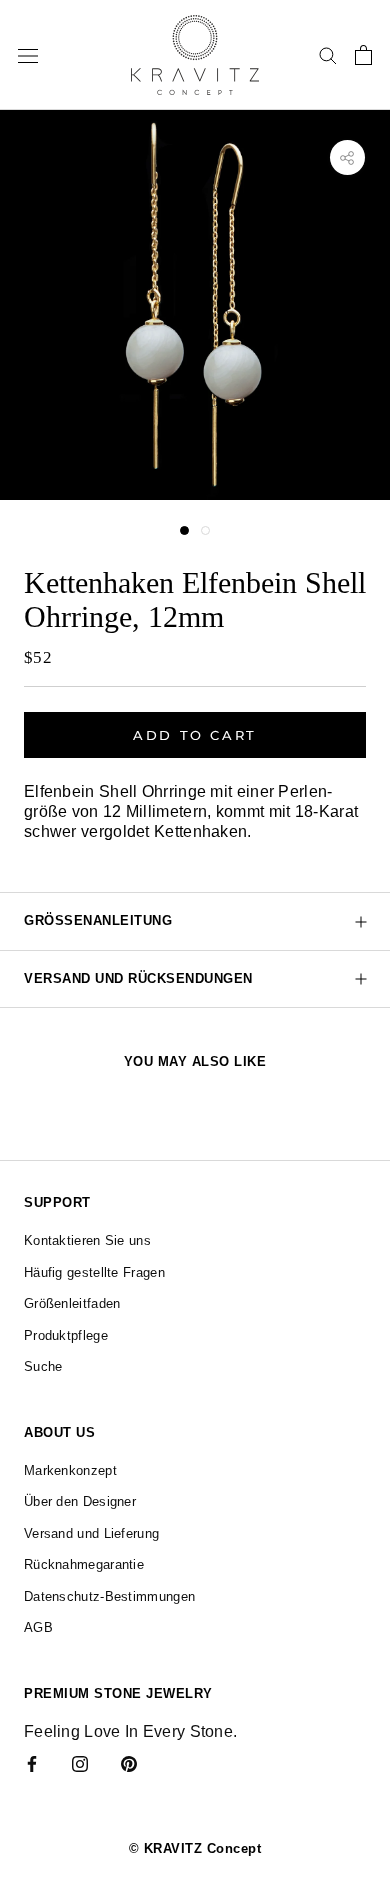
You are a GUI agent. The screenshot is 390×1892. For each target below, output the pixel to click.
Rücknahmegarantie (84, 1564)
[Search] (328, 54)
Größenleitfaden (72, 1303)
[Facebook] (32, 1763)
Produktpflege (66, 1335)
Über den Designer (80, 1501)
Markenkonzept (70, 1470)
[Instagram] (80, 1763)
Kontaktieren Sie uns (87, 1240)
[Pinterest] (129, 1763)
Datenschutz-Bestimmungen (109, 1596)
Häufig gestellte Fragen (94, 1272)
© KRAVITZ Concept (195, 1848)
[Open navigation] (28, 55)
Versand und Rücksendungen (138, 978)
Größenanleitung (98, 920)
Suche (43, 1366)
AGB (38, 1627)
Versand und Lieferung (91, 1533)
